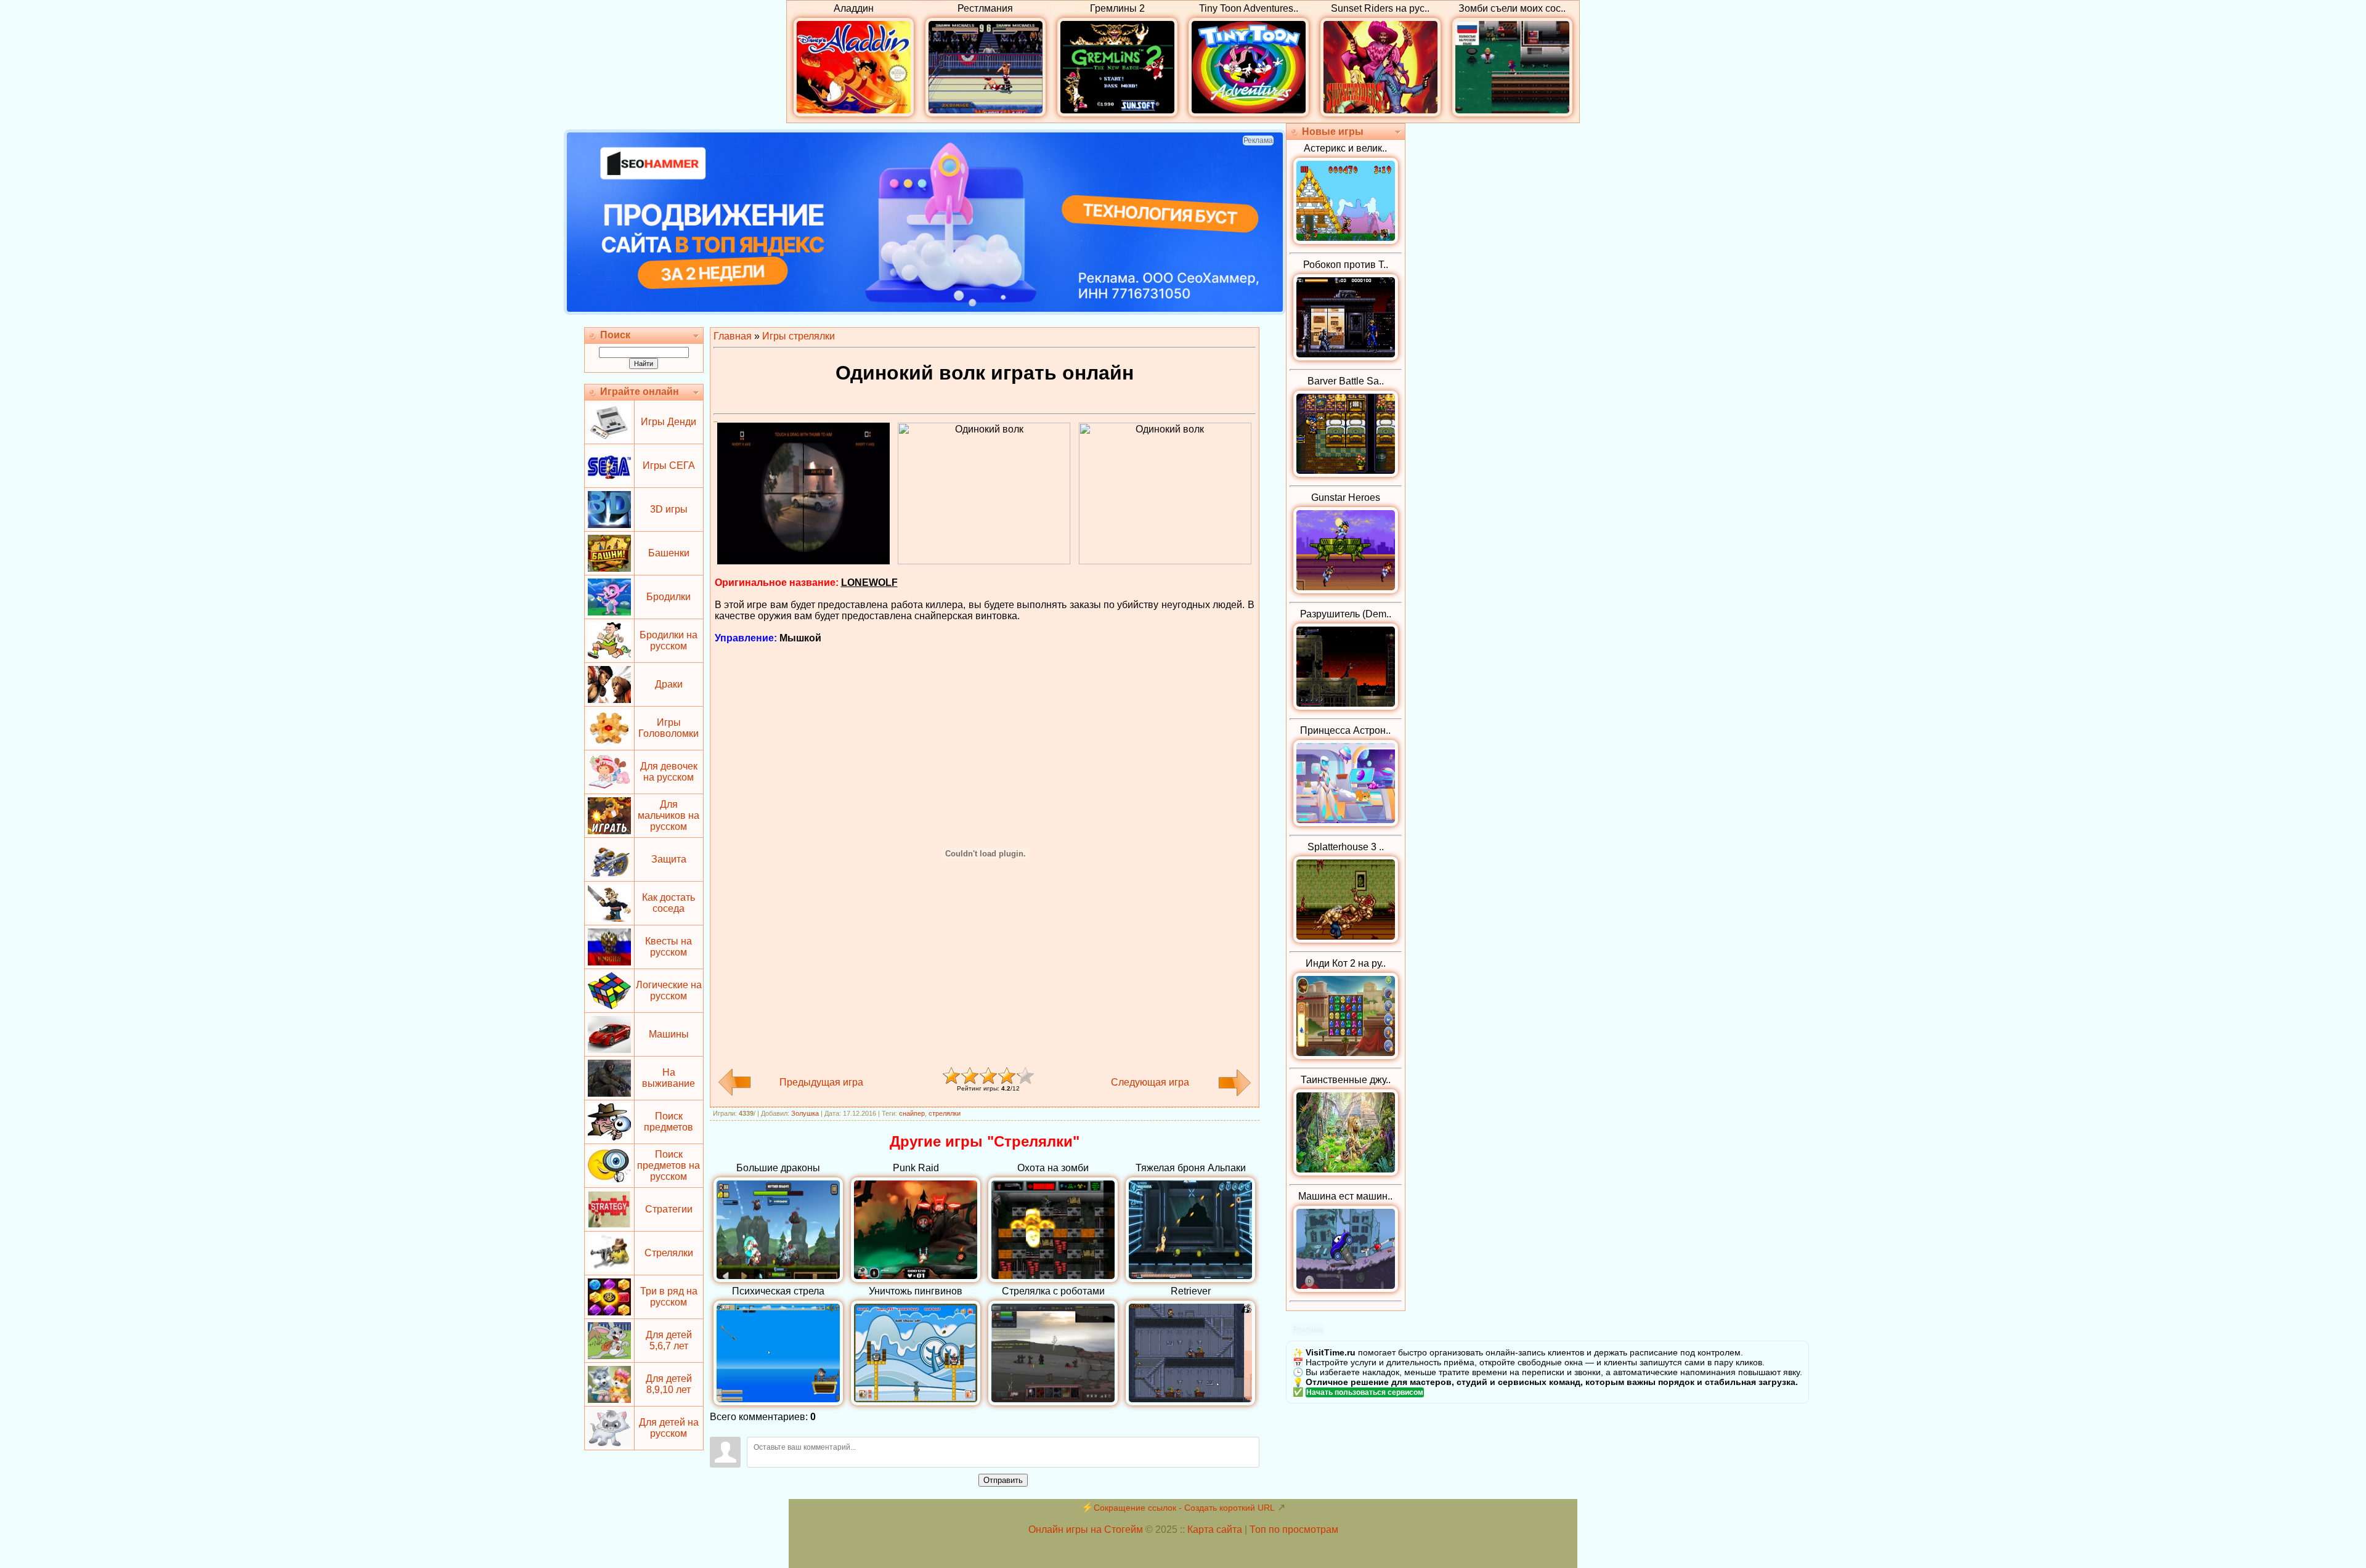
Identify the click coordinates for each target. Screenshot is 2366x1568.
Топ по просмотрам (1294, 1529)
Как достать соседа (669, 903)
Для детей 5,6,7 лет (669, 1340)
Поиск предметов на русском (669, 1165)
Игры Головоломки (669, 728)
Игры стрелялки (799, 336)
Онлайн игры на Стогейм (1086, 1529)
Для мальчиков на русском (669, 815)
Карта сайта (1215, 1529)
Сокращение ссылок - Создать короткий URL (1184, 1508)
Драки (669, 684)
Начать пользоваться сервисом (1365, 1392)
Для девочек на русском (669, 772)
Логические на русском (669, 990)
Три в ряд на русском (669, 1297)
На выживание (669, 1078)
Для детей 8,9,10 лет (669, 1384)
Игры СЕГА (669, 465)
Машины (669, 1034)
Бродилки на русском (669, 640)
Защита (669, 859)
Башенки (669, 553)
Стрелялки (669, 1253)
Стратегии (669, 1209)
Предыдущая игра (821, 1082)
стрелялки (945, 1113)
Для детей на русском (669, 1428)
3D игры (669, 509)
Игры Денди (669, 422)
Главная (733, 336)
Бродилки (669, 597)
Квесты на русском (669, 947)
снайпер (912, 1113)
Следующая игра (1150, 1082)
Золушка (805, 1113)
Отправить (1003, 1480)
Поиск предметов (669, 1122)
